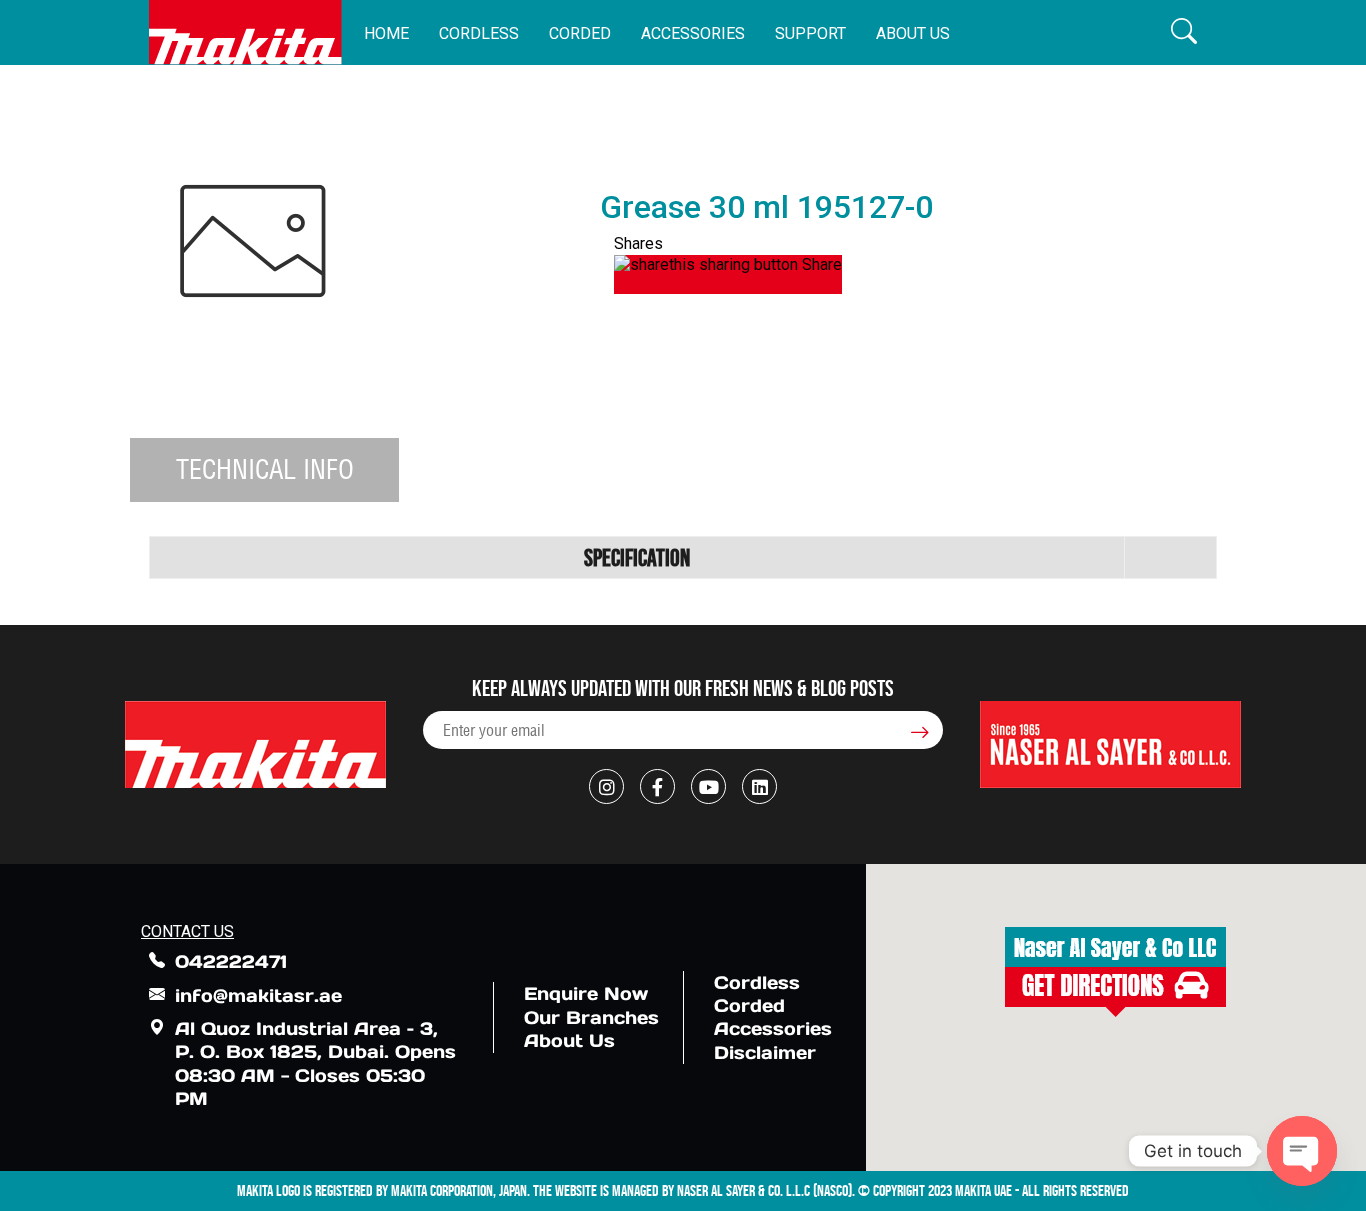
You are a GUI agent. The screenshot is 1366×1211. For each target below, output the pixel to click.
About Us (913, 33)
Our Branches (591, 1017)
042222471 (231, 961)
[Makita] (245, 32)
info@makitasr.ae (258, 995)
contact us (187, 931)
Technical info (265, 469)
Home (386, 33)
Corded (580, 33)
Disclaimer (765, 1052)
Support (810, 33)
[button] (1184, 32)
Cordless (479, 33)
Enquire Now (586, 993)
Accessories (693, 33)
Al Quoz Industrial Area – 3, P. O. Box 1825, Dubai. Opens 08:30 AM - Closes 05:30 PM (315, 1063)
